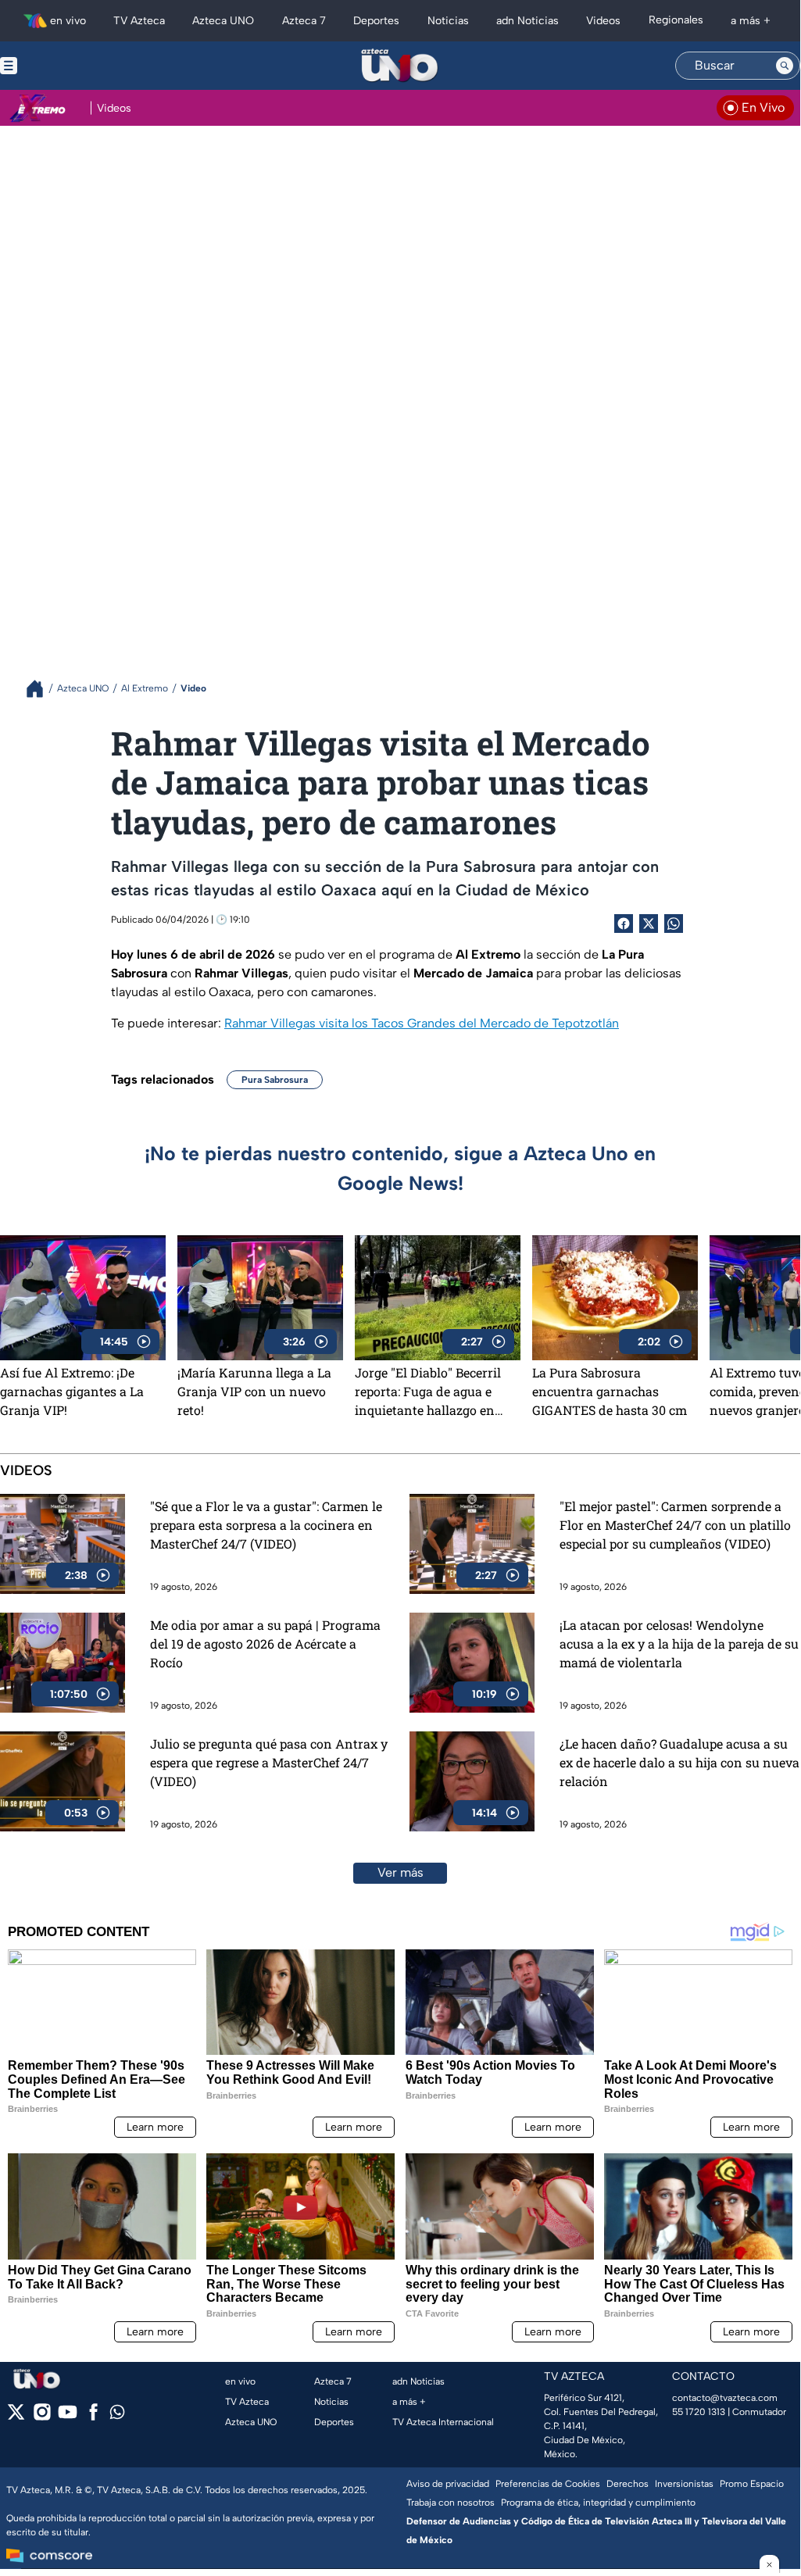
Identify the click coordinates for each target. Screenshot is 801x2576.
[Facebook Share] (624, 924)
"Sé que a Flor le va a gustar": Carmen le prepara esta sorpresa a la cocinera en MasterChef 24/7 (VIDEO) (266, 1525)
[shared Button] (674, 924)
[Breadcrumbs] (41, 689)
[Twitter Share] (649, 924)
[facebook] (93, 2417)
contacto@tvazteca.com (725, 2398)
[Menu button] (63, 66)
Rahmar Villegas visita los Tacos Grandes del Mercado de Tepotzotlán (422, 1023)
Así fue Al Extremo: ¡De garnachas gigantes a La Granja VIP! (72, 1391)
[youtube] (68, 2417)
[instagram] (42, 2417)
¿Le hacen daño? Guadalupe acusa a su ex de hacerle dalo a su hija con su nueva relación (679, 1762)
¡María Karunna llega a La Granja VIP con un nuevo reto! (254, 1391)
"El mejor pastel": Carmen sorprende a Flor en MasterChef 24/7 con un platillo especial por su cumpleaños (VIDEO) (675, 1525)
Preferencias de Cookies (548, 2484)
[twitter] (16, 2417)
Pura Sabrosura (275, 1080)
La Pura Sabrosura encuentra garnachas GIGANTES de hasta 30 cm (610, 1391)
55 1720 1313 (699, 2412)
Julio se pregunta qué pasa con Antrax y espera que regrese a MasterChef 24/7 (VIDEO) (269, 1762)
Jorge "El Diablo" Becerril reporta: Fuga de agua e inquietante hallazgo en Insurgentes (428, 1392)
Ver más (400, 1872)
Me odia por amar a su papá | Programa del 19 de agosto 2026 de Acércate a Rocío (265, 1643)
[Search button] (785, 66)
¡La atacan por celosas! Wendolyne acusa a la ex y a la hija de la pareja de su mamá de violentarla (679, 1643)
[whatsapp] (117, 2415)
